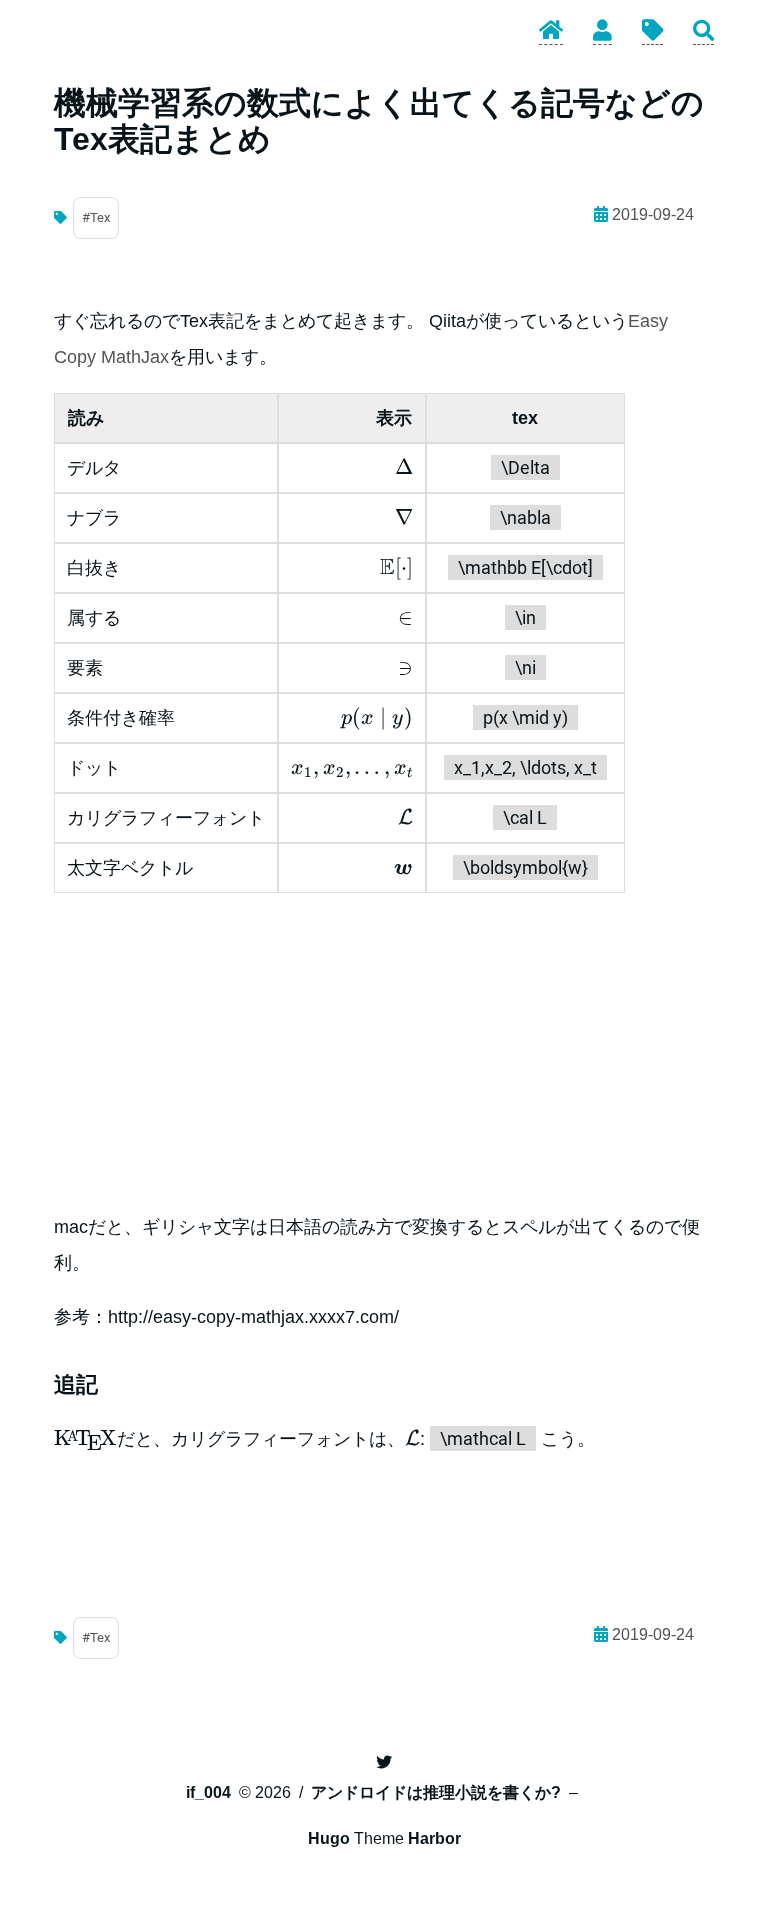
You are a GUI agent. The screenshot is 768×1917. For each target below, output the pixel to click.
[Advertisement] (384, 1051)
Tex (100, 217)
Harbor (434, 1838)
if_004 (208, 1792)
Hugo (329, 1838)
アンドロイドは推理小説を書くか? (436, 1792)
